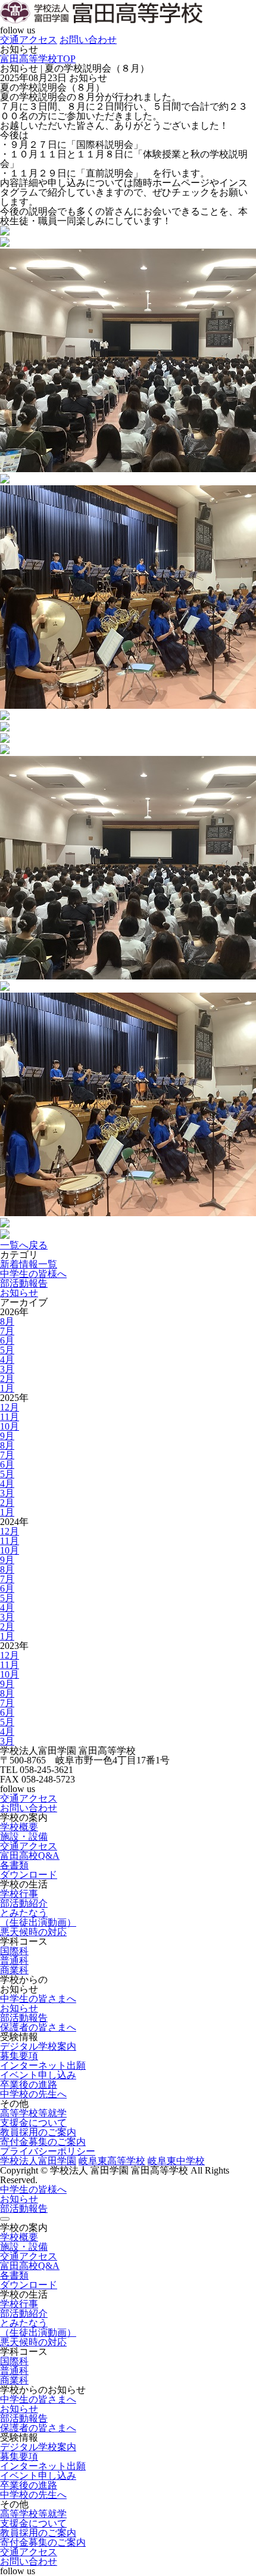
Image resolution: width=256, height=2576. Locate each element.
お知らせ (19, 1293)
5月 (7, 1350)
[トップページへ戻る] (101, 21)
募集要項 (19, 2056)
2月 (7, 1379)
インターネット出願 (43, 2065)
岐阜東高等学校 (112, 2161)
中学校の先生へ (33, 2094)
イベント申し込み (38, 2075)
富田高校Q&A (30, 1856)
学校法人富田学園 (38, 2161)
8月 (7, 1321)
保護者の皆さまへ (38, 2027)
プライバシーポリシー (48, 2151)
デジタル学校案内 (38, 2046)
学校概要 (19, 1827)
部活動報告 (24, 1283)
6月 (7, 1340)
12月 (10, 1407)
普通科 (14, 1960)
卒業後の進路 (29, 2084)
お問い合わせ (88, 40)
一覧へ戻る (24, 1245)
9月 (7, 1436)
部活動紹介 (24, 1903)
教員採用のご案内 (38, 2132)
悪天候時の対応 (33, 1932)
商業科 (14, 1970)
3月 (7, 1369)
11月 (10, 1417)
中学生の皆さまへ (38, 1999)
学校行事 (19, 1894)
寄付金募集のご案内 (43, 2142)
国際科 (14, 1951)
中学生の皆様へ (33, 1274)
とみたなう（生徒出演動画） (38, 1918)
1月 (7, 1388)
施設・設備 (24, 1836)
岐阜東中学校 (176, 2161)
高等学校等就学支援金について (33, 2118)
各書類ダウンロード (29, 1870)
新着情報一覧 (29, 1264)
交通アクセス (29, 40)
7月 (7, 1331)
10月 (10, 1426)
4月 (7, 1360)
